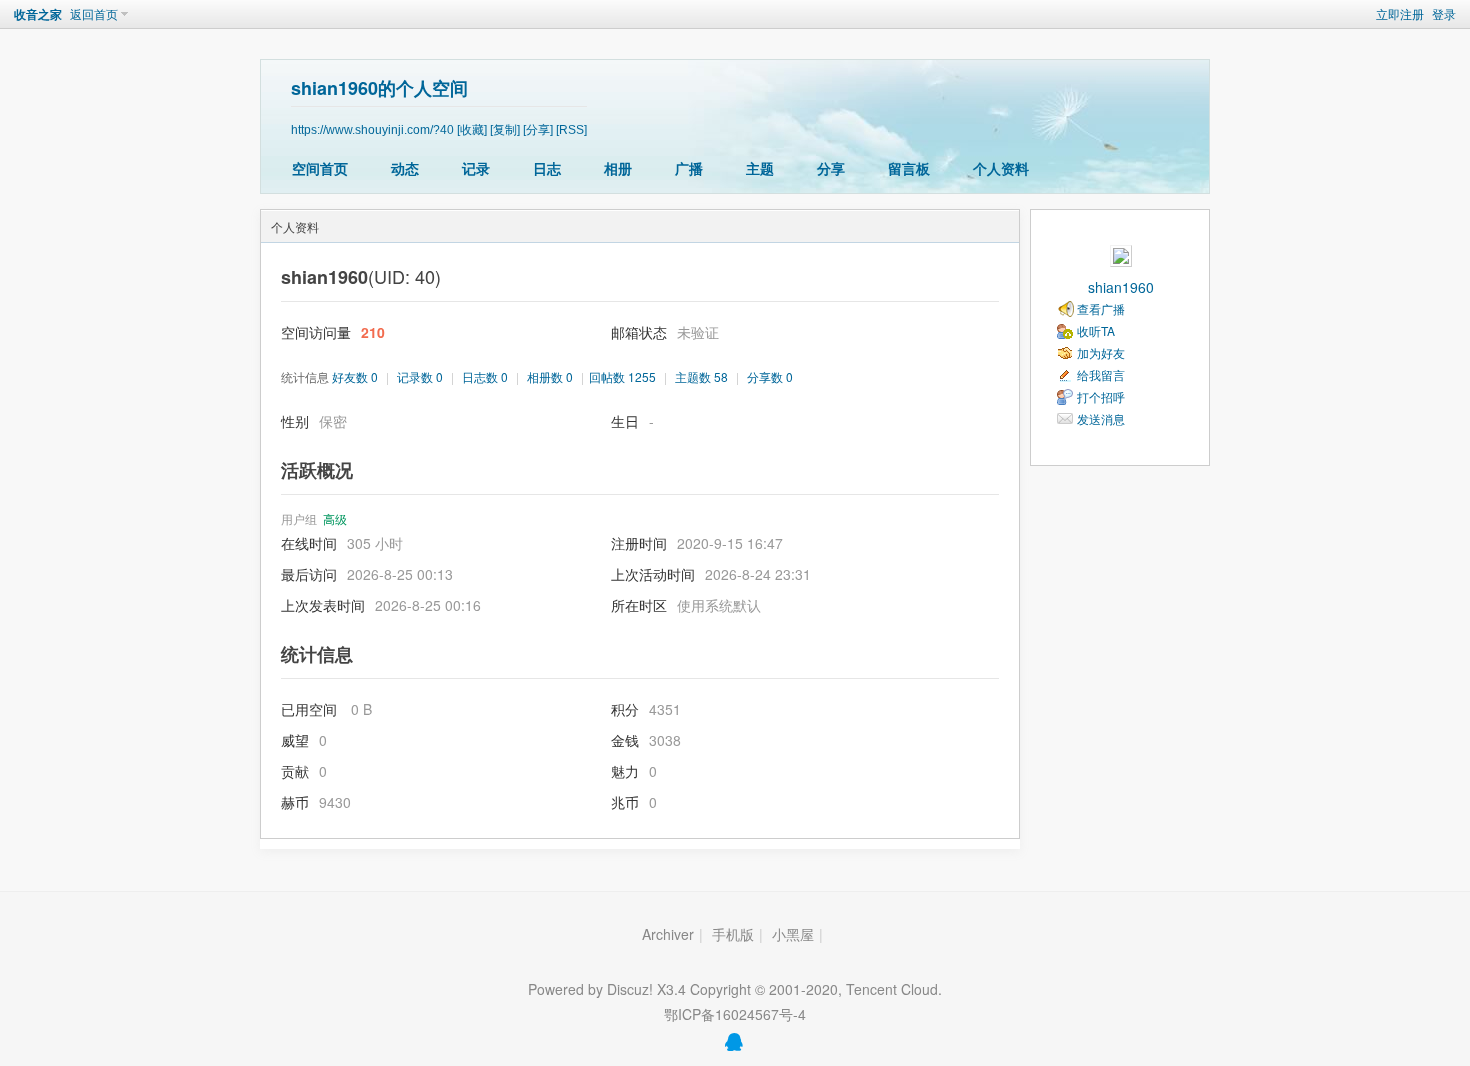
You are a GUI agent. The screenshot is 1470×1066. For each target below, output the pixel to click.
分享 (831, 168)
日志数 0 (485, 376)
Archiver (668, 934)
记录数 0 (420, 376)
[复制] (505, 129)
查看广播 (1101, 308)
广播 (689, 168)
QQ (734, 1042)
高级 (335, 518)
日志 (547, 168)
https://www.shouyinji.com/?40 (372, 129)
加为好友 (1101, 352)
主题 (760, 168)
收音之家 (38, 14)
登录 (1444, 13)
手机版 (733, 934)
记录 (476, 168)
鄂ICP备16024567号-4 (735, 1014)
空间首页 (320, 168)
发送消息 (1101, 418)
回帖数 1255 (622, 376)
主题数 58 (701, 376)
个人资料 (1001, 168)
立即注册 (1400, 13)
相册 (618, 168)
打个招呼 (1101, 396)
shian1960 (1121, 287)
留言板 (909, 168)
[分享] (538, 129)
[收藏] (472, 129)
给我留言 (1101, 374)
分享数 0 (770, 376)
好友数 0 (355, 376)
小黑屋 (793, 934)
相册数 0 (550, 376)
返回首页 (94, 13)
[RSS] (571, 129)
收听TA (1096, 330)
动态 (405, 168)
